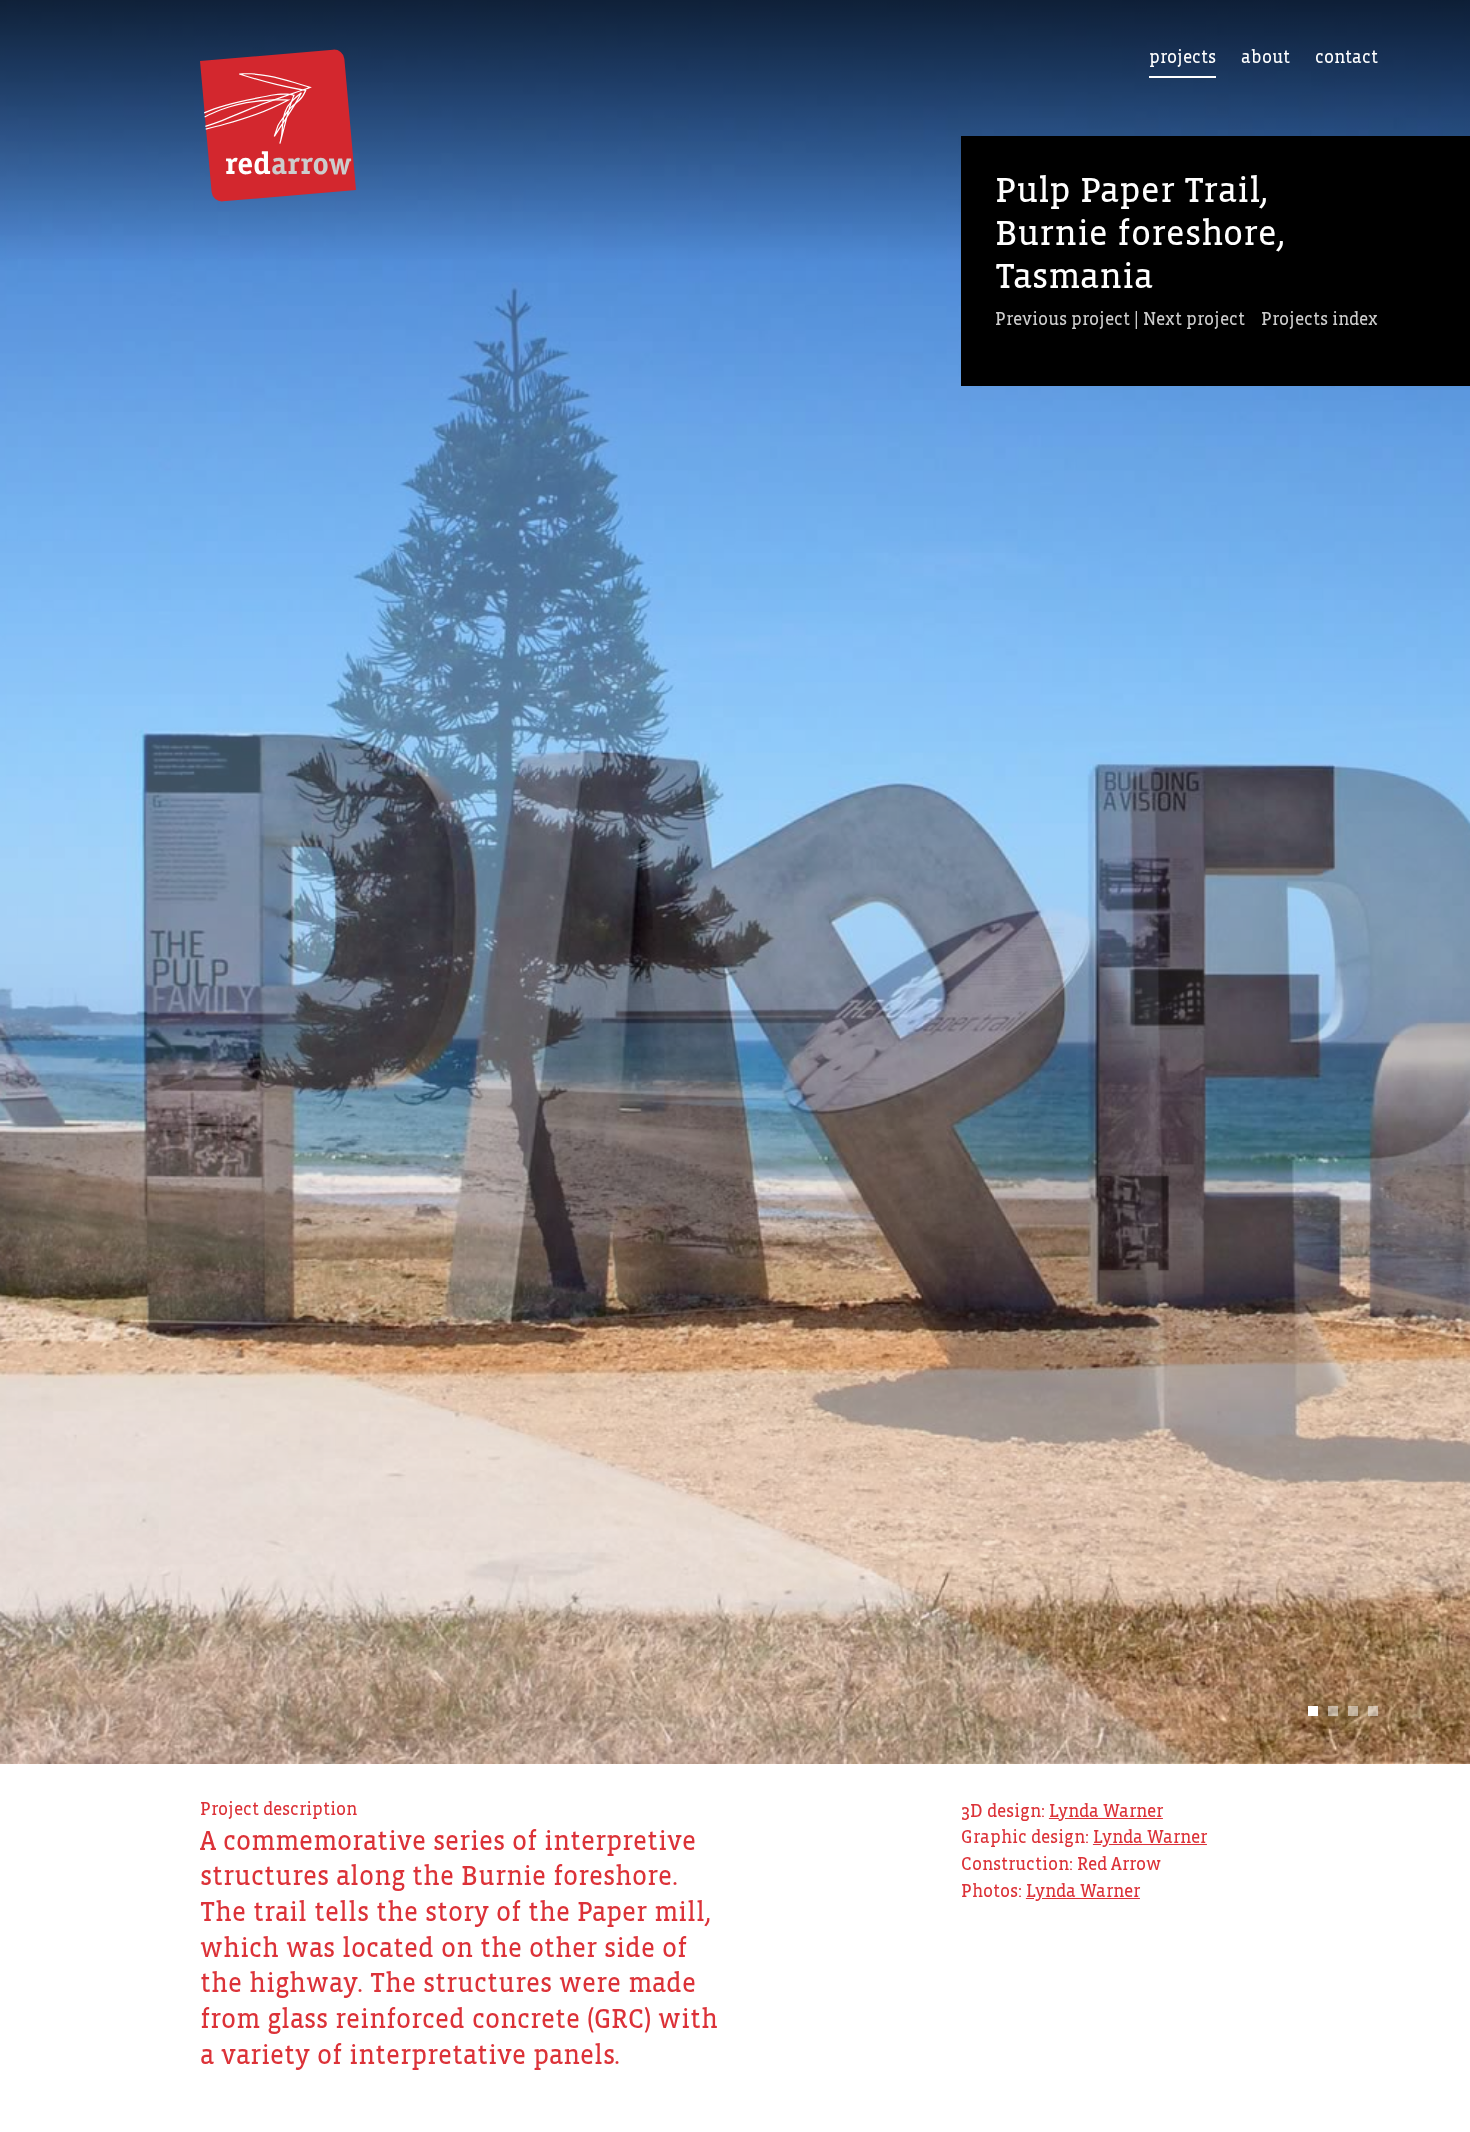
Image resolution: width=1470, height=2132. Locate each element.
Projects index (1319, 320)
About (1265, 58)
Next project (1194, 320)
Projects (1182, 58)
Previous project (1062, 320)
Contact (1346, 58)
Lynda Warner (1106, 1812)
